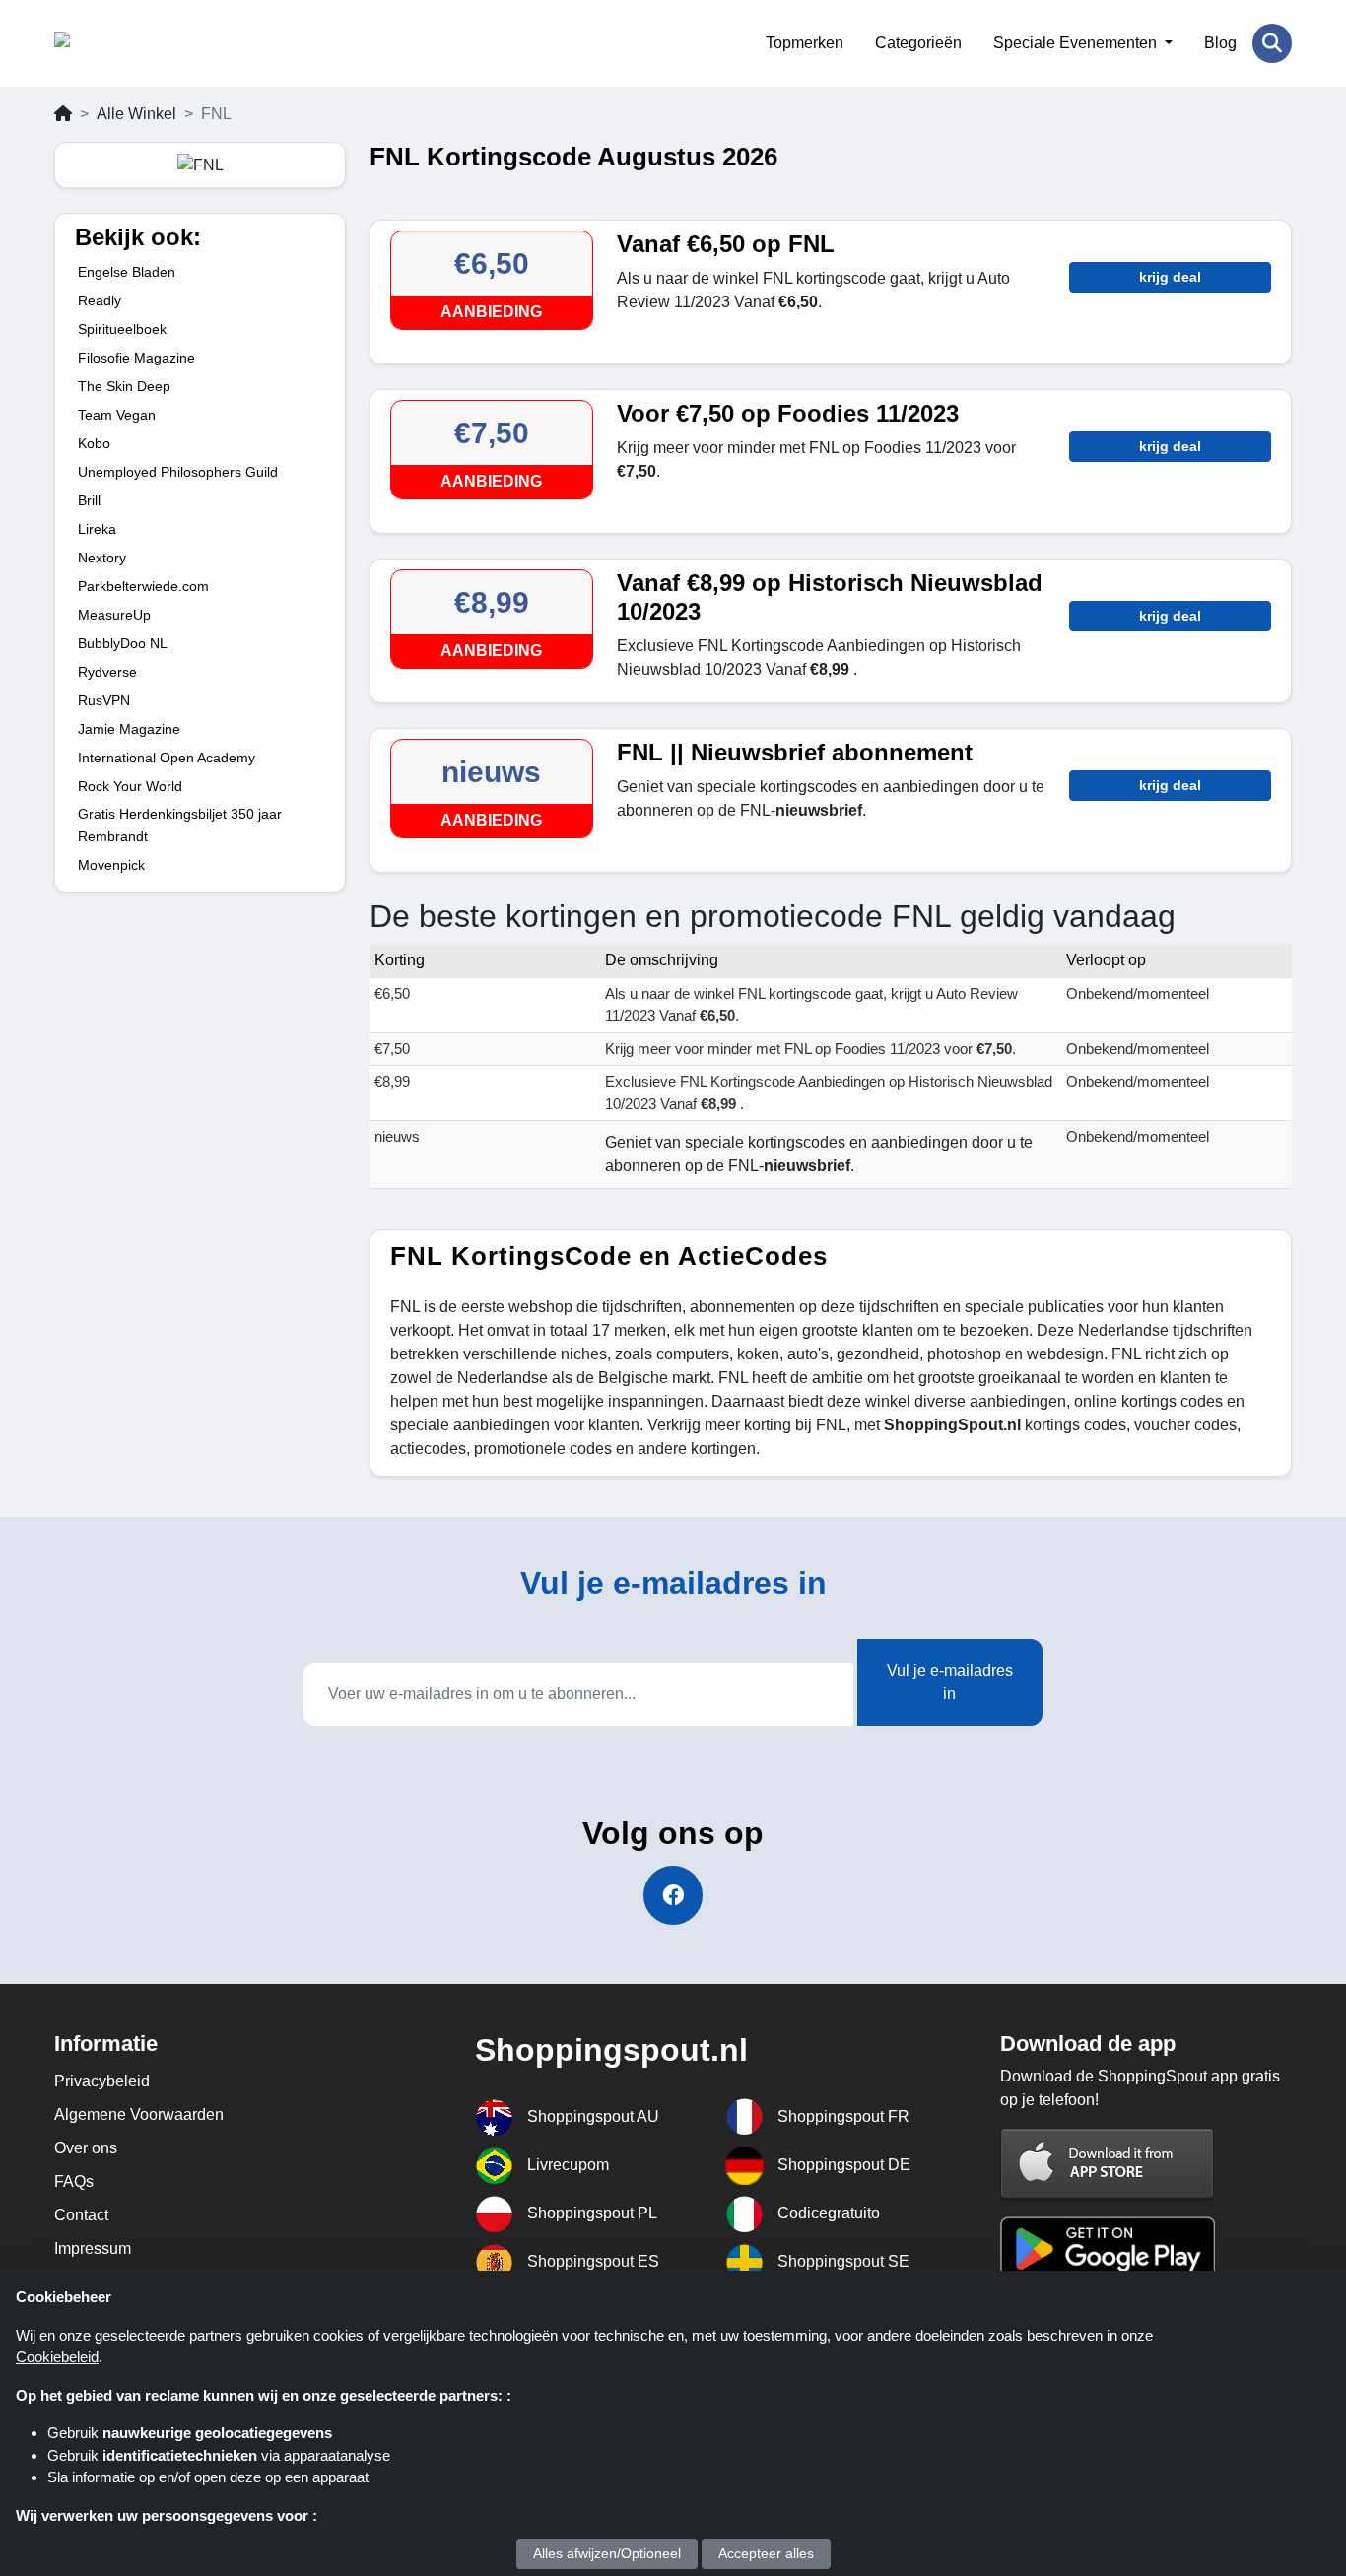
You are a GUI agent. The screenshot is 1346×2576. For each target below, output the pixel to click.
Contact (81, 2215)
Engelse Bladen (127, 272)
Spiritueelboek (122, 329)
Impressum (93, 2248)
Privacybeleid (102, 2081)
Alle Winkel (136, 114)
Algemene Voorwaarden (139, 2114)
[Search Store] (1272, 43)
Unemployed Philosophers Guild (178, 472)
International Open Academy (167, 758)
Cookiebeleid (57, 2357)
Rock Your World (130, 786)
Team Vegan (117, 415)
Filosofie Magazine (136, 358)
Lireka (97, 529)
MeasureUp (114, 615)
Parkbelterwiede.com (143, 586)
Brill (89, 500)
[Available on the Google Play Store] (1108, 2247)
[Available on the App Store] (1108, 2163)
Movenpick (111, 865)
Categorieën (918, 43)
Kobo (94, 443)
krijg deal (1170, 277)
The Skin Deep (124, 386)
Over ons (86, 2148)
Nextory (102, 558)
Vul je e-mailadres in (950, 1682)
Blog (1220, 43)
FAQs (74, 2181)
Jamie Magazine (129, 729)
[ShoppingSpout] (150, 43)
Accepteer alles (766, 2553)
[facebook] (673, 1895)
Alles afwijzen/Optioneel (607, 2553)
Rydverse (107, 672)
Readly (100, 300)
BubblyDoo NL (123, 643)
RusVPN (104, 700)
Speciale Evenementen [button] (1077, 43)
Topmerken (805, 43)
